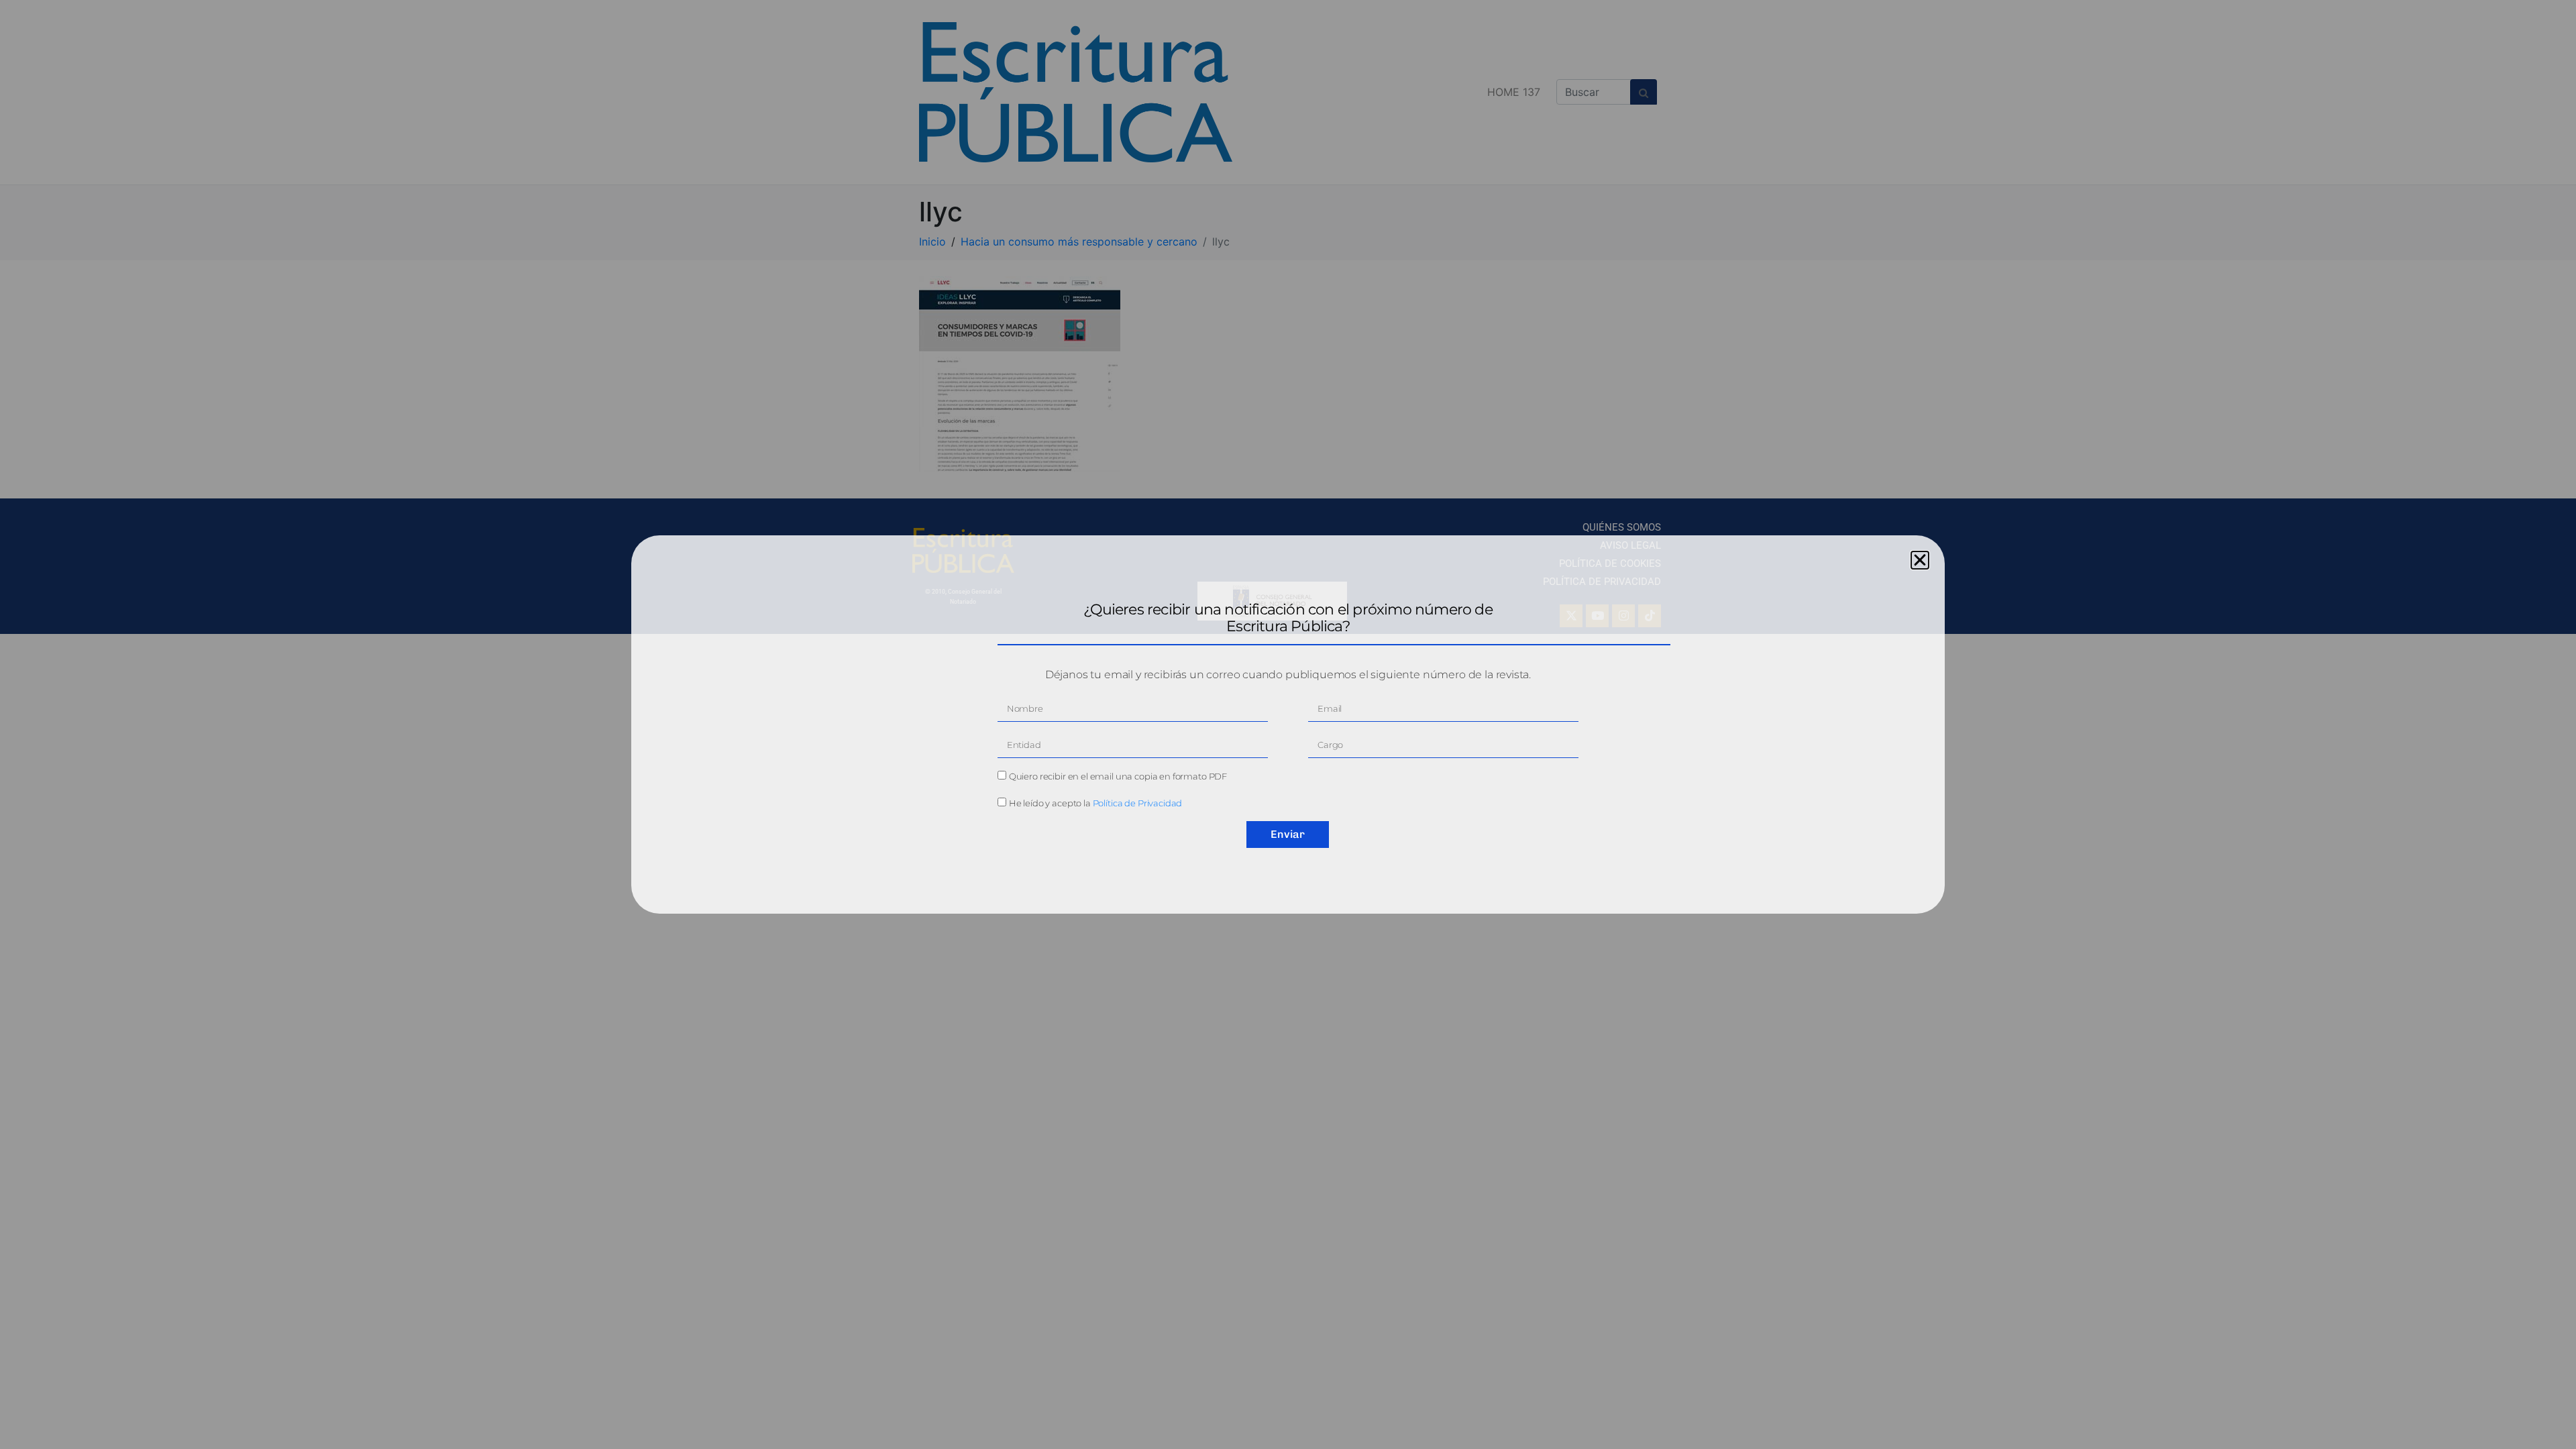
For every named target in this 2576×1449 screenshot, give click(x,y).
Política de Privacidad (1138, 803)
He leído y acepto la (1096, 803)
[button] (1920, 560)
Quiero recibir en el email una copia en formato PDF (1118, 776)
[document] (1288, 724)
